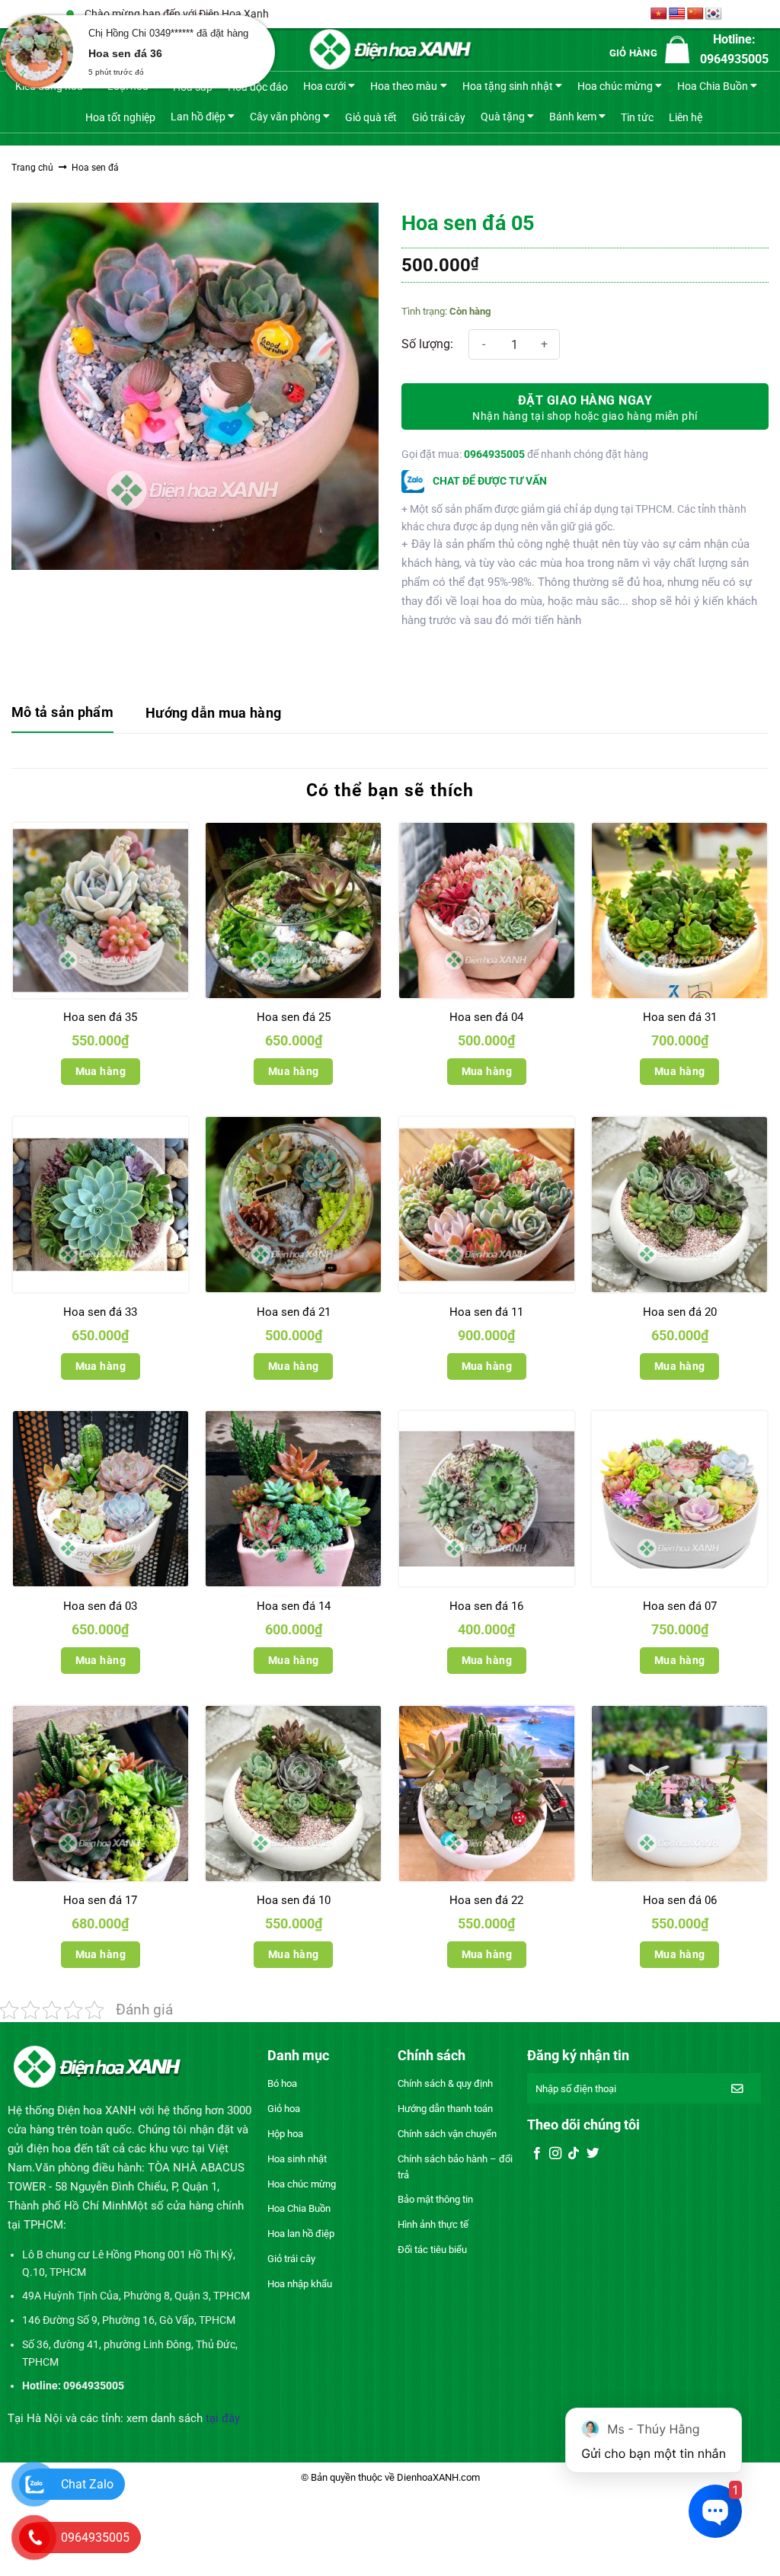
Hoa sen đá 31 (680, 1017)
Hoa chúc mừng (615, 86)
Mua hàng (101, 1071)
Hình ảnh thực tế (433, 2224)
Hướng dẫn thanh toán (445, 2109)
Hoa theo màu (404, 86)
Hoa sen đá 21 (294, 1312)
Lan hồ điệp (198, 116)
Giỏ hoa (284, 2109)
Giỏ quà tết (371, 117)
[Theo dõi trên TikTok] (574, 2154)
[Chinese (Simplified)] (695, 14)
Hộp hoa (285, 2134)
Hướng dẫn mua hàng (213, 713)
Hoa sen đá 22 (486, 1900)
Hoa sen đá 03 (100, 1606)
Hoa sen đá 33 (100, 1312)
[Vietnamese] (659, 14)
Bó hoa (282, 2083)
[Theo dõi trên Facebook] (537, 2154)
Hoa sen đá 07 (680, 1606)
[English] (677, 14)
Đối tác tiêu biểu (432, 2250)
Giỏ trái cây (439, 117)
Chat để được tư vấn (489, 481)
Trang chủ (32, 168)
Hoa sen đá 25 (294, 1017)
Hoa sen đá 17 (100, 1900)
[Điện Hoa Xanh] (390, 50)
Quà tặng (503, 116)
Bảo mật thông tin (435, 2199)
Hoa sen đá (95, 168)
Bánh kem (573, 116)
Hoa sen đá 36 (125, 53)
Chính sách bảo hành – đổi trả (455, 2167)
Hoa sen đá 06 (680, 1900)
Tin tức (637, 117)
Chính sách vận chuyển (447, 2134)
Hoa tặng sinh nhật (508, 86)
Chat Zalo (87, 2484)
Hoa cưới (324, 86)
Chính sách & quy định (445, 2083)
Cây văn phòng (285, 116)
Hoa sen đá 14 (294, 1606)
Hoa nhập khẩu (300, 2284)
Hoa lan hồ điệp (301, 2234)
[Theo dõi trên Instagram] (555, 2154)
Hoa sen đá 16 (486, 1606)
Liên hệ (686, 117)
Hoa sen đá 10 (294, 1900)
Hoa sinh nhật (297, 2159)
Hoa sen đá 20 (680, 1312)
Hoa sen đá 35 (100, 1017)
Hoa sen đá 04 (486, 1017)
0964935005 (494, 454)
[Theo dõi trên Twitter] (593, 2154)
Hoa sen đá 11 (486, 1312)
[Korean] (714, 14)
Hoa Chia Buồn (713, 86)
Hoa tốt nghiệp (120, 117)
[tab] (62, 714)
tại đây (223, 2418)
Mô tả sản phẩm (62, 712)
